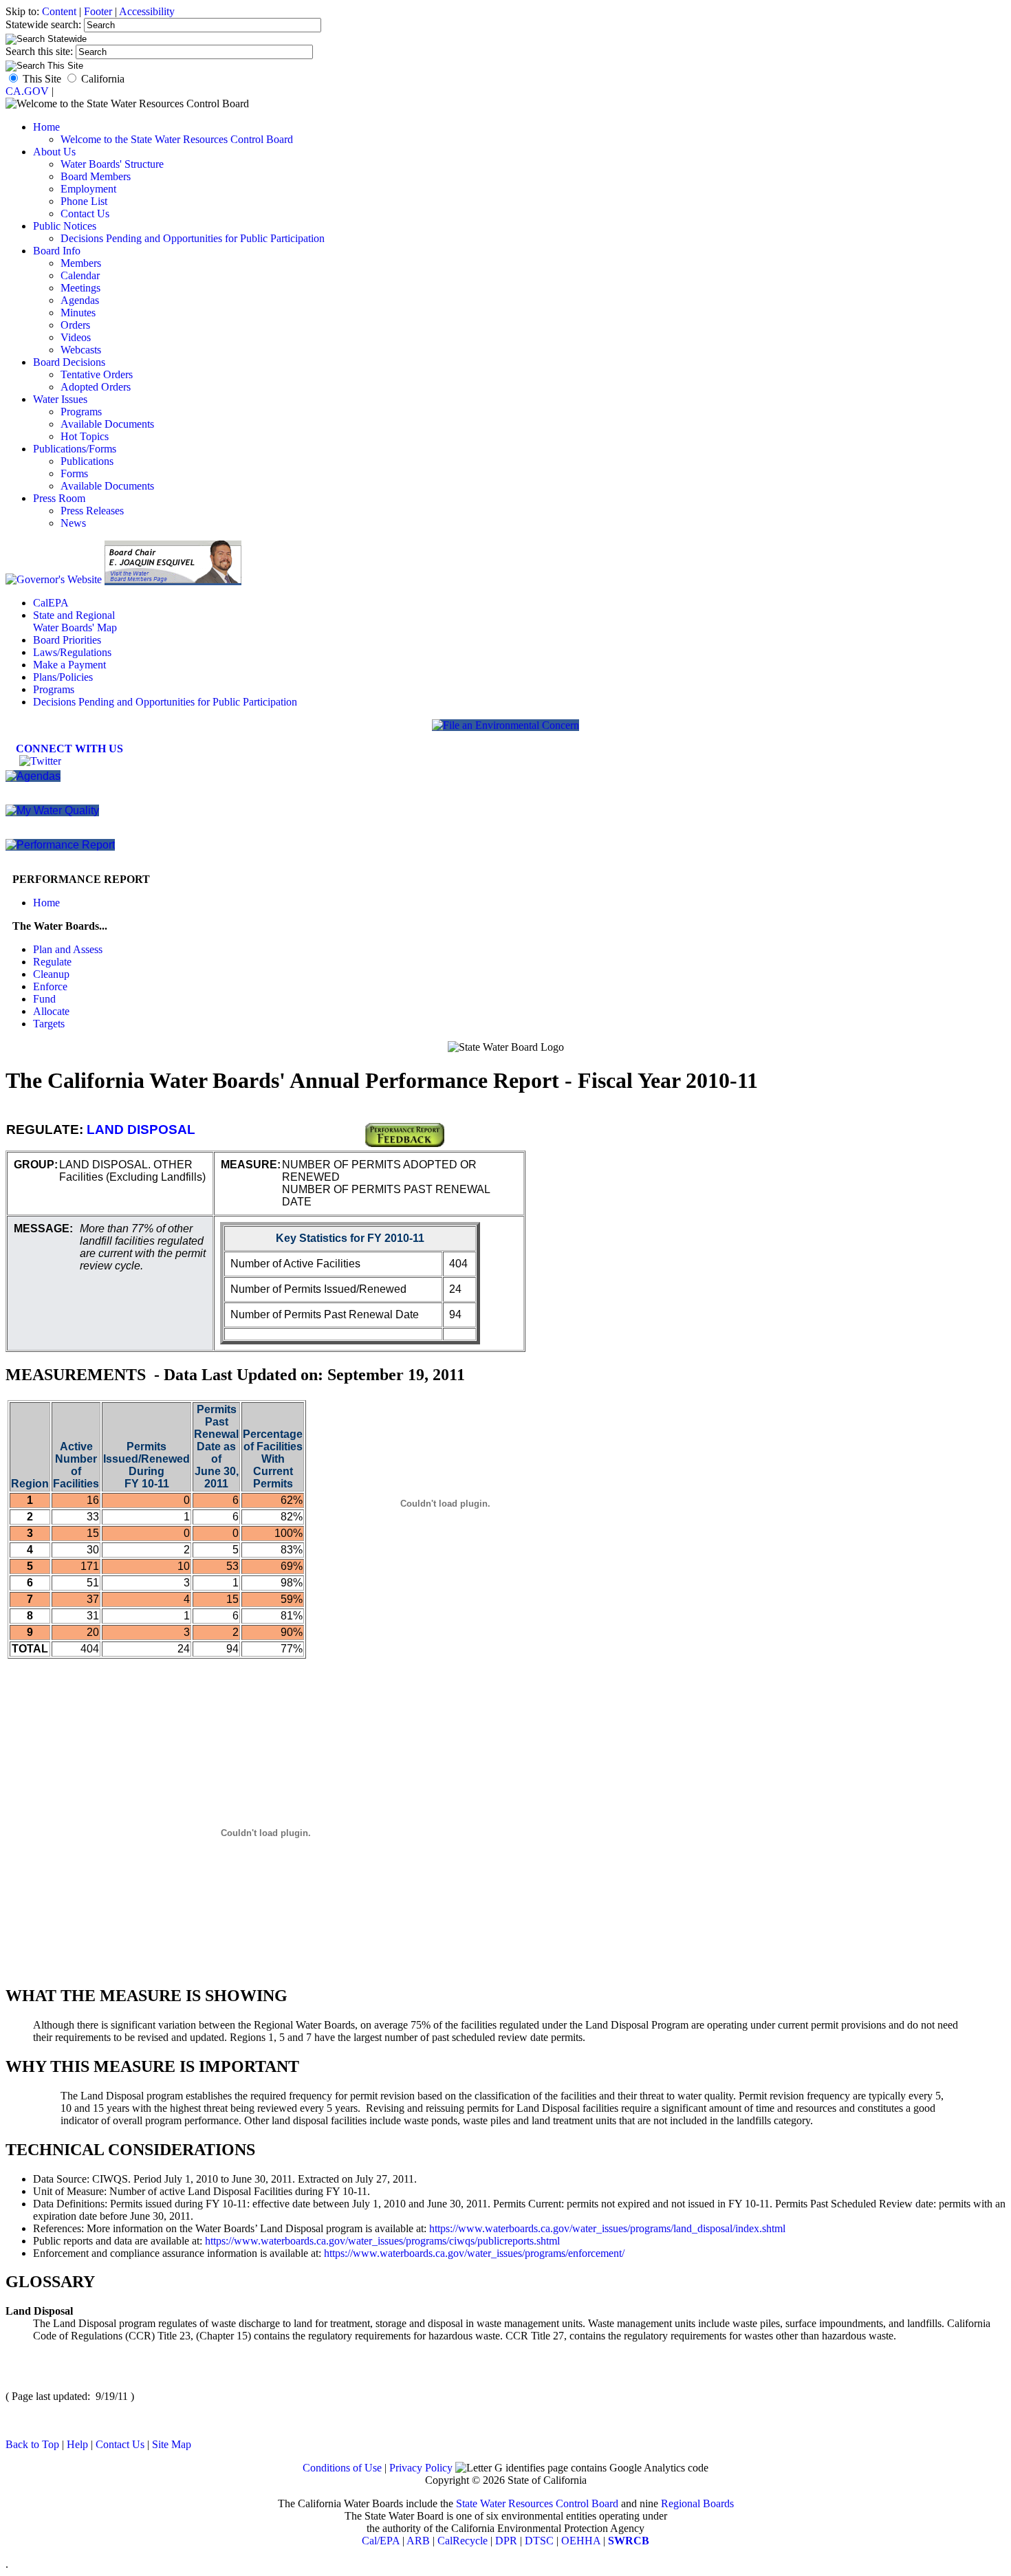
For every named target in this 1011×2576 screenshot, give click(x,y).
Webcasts (81, 350)
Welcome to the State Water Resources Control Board (177, 139)
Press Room (59, 498)
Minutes (78, 313)
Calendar (80, 275)
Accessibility (147, 11)
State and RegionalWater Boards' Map (75, 621)
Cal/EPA (381, 2541)
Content (59, 11)
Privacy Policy (421, 2468)
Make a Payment (69, 665)
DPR (506, 2541)
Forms (74, 473)
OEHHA (581, 2541)
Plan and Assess (68, 949)
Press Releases (92, 511)
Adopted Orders (96, 387)
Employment (88, 189)
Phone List (84, 201)
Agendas (80, 300)
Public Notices (65, 226)
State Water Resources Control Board (537, 2503)
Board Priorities (67, 640)
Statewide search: (45, 24)
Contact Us (85, 214)
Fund (44, 999)
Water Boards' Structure (112, 164)
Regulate (52, 962)
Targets (49, 1024)
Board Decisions (69, 362)
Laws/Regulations (72, 652)
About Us (54, 152)
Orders (75, 325)
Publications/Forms (75, 449)
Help (77, 2444)
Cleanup (51, 974)
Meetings (80, 288)
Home (46, 127)
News (73, 523)
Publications (87, 461)
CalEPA (51, 603)
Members (81, 263)
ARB (418, 2541)
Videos (76, 337)
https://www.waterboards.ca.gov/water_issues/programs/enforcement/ (474, 2253)
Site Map (172, 2444)
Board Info (57, 251)
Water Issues (60, 399)
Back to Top (32, 2444)
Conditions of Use (342, 2468)
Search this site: (41, 51)
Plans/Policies (63, 677)
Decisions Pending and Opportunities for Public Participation (193, 238)
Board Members (96, 176)
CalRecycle (463, 2541)
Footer (98, 11)
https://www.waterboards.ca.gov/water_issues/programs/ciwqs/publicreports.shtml (382, 2241)
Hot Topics (85, 436)
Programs (81, 412)
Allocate (51, 1011)
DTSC (539, 2541)
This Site (42, 79)
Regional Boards (697, 2503)
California (103, 79)
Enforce (50, 986)
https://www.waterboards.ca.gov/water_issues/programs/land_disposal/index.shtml (607, 2228)
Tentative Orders (97, 374)
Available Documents (107, 424)
